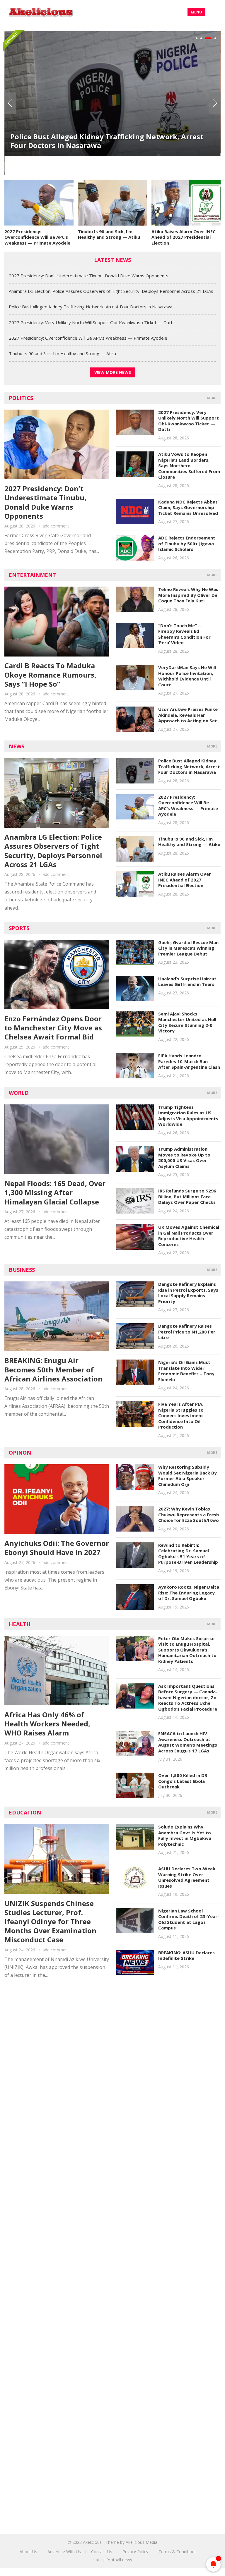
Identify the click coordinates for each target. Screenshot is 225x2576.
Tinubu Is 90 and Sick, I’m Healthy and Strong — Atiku (109, 234)
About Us (28, 2552)
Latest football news (113, 2560)
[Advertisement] (112, 2038)
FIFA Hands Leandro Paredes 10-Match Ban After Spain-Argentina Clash (189, 1061)
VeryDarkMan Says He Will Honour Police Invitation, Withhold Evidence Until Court (187, 676)
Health (20, 1624)
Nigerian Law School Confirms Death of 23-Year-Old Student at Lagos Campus (189, 1919)
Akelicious (92, 2542)
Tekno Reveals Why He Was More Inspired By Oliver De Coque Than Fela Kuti (188, 595)
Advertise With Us (64, 2552)
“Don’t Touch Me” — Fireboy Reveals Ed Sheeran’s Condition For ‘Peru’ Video (184, 634)
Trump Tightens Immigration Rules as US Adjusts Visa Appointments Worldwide (188, 1116)
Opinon (20, 1453)
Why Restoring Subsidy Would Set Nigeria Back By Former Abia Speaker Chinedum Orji (187, 1476)
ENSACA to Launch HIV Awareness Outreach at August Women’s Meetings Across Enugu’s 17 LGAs (188, 1742)
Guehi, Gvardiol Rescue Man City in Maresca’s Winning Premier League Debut (188, 948)
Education (25, 1812)
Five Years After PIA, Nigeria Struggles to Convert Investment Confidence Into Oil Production (181, 1415)
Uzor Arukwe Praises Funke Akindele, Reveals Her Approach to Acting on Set (188, 715)
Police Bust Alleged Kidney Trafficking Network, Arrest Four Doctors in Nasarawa (107, 141)
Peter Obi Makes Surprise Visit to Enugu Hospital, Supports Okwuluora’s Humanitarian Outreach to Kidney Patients (187, 1650)
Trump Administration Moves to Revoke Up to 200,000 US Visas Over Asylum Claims (184, 1158)
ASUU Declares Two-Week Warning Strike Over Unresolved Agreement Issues (187, 1877)
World (19, 1093)
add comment (56, 526)
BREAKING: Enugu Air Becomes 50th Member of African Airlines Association (53, 1369)
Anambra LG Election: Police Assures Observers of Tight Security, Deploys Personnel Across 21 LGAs (111, 291)
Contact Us (102, 2552)
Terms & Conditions (178, 2552)
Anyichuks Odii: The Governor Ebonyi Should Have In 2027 (57, 1548)
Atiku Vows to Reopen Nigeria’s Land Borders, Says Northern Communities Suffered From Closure (189, 465)
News (17, 746)
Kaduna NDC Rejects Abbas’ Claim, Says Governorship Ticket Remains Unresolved (188, 507)
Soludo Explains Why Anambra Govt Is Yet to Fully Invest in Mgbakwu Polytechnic (185, 1835)
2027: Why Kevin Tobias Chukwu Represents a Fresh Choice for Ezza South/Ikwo (189, 1514)
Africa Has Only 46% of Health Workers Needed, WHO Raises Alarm (47, 1724)
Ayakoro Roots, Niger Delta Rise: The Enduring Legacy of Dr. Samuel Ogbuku (189, 1593)
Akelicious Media (142, 2542)
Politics (21, 398)
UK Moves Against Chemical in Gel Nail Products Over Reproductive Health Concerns (189, 1236)
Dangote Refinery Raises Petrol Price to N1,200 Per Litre (187, 1332)
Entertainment (32, 575)
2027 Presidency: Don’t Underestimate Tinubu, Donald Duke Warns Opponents (89, 276)
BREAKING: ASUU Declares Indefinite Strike (186, 1955)
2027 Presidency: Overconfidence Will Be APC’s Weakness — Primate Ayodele (37, 237)
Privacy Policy (135, 2552)
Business (22, 1270)
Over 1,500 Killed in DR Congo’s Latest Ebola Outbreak (183, 1781)
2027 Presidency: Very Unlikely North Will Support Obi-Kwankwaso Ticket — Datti (91, 322)
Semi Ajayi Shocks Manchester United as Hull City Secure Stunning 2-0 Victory (187, 1022)
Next (215, 103)
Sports (19, 928)
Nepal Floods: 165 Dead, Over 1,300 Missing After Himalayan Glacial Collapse (55, 1192)
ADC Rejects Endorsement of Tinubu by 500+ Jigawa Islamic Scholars (187, 543)
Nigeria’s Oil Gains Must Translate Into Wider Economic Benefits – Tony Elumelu (186, 1371)
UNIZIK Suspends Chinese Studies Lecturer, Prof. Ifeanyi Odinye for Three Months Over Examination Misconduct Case (50, 1922)
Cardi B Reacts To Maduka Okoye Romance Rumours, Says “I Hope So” (50, 674)
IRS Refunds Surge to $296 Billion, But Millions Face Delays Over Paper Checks (187, 1196)
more (212, 398)
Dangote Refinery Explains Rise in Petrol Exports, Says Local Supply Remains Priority (188, 1293)
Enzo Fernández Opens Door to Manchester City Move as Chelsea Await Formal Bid (53, 1028)
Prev (10, 103)
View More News (113, 372)
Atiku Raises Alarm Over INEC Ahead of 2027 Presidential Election (184, 237)
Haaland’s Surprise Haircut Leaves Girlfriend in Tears (187, 982)
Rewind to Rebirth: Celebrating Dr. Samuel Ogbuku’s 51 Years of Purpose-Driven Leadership (188, 1554)
